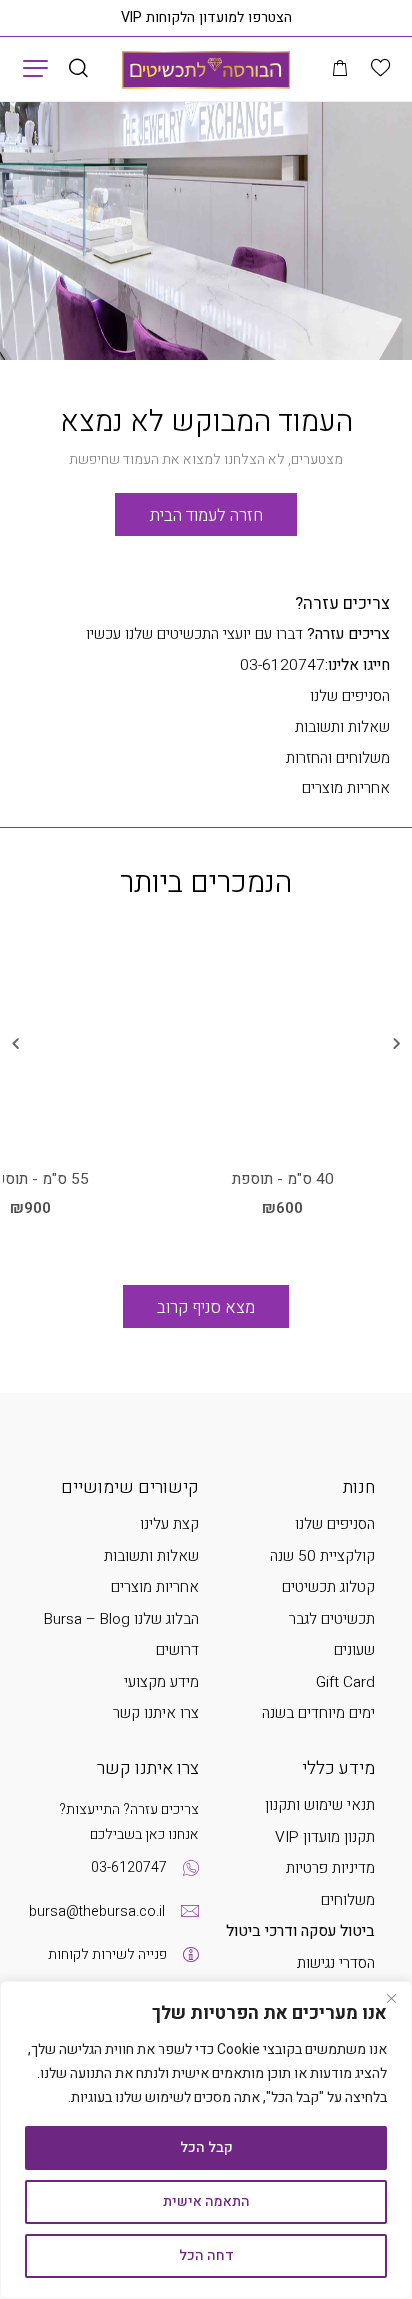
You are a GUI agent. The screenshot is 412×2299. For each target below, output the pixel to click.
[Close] (391, 1998)
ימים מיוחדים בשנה (318, 1713)
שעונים (354, 1650)
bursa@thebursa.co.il (97, 1911)
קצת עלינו (169, 1524)
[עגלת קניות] (340, 69)
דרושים (177, 1650)
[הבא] (15, 1045)
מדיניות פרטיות (330, 1868)
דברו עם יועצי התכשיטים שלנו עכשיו (238, 634)
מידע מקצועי (161, 1682)
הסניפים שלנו (350, 696)
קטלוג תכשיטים (328, 1587)
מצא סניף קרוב (206, 1307)
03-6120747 (315, 665)
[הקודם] (397, 1045)
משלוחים (348, 1900)
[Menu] (35, 67)
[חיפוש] (78, 69)
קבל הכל (206, 2147)
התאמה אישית (206, 2201)
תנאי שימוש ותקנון (320, 1805)
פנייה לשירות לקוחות (107, 1954)
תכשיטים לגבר (332, 1619)
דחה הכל (206, 2255)
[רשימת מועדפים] (380, 68)
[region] (206, 2140)
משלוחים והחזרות (338, 758)
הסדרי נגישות (336, 1963)
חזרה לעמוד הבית (206, 515)
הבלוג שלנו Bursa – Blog (121, 1619)
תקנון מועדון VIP (325, 1837)
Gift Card (345, 1682)
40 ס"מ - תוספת (283, 1180)
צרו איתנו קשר (156, 1713)
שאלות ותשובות (342, 727)
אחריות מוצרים (346, 788)
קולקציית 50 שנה (322, 1556)
